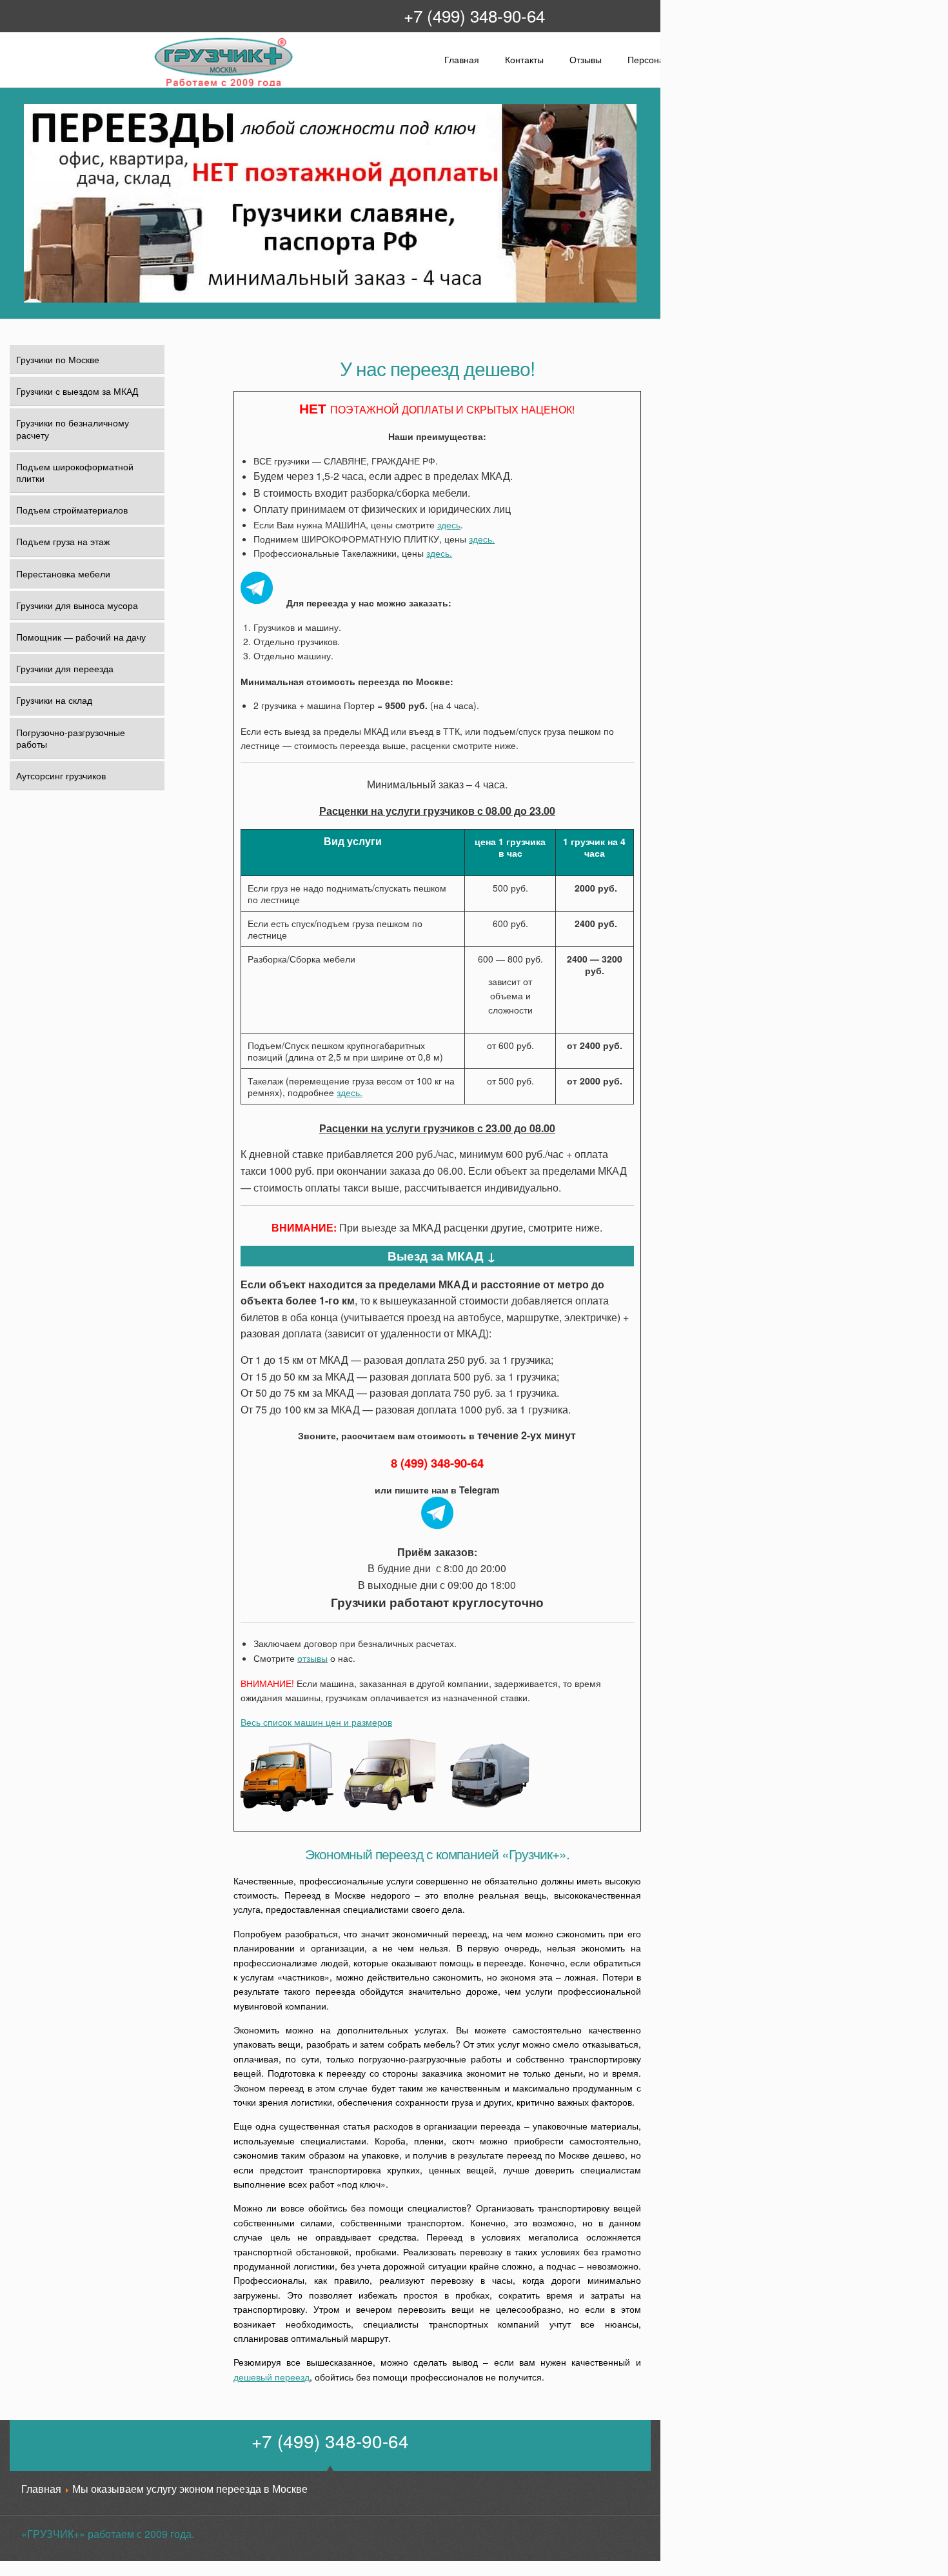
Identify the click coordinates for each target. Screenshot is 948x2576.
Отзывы (586, 59)
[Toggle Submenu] (147, 541)
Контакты (524, 59)
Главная (462, 59)
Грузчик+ (162, 85)
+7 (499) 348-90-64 (474, 15)
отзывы (312, 1658)
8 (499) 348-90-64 (437, 1463)
